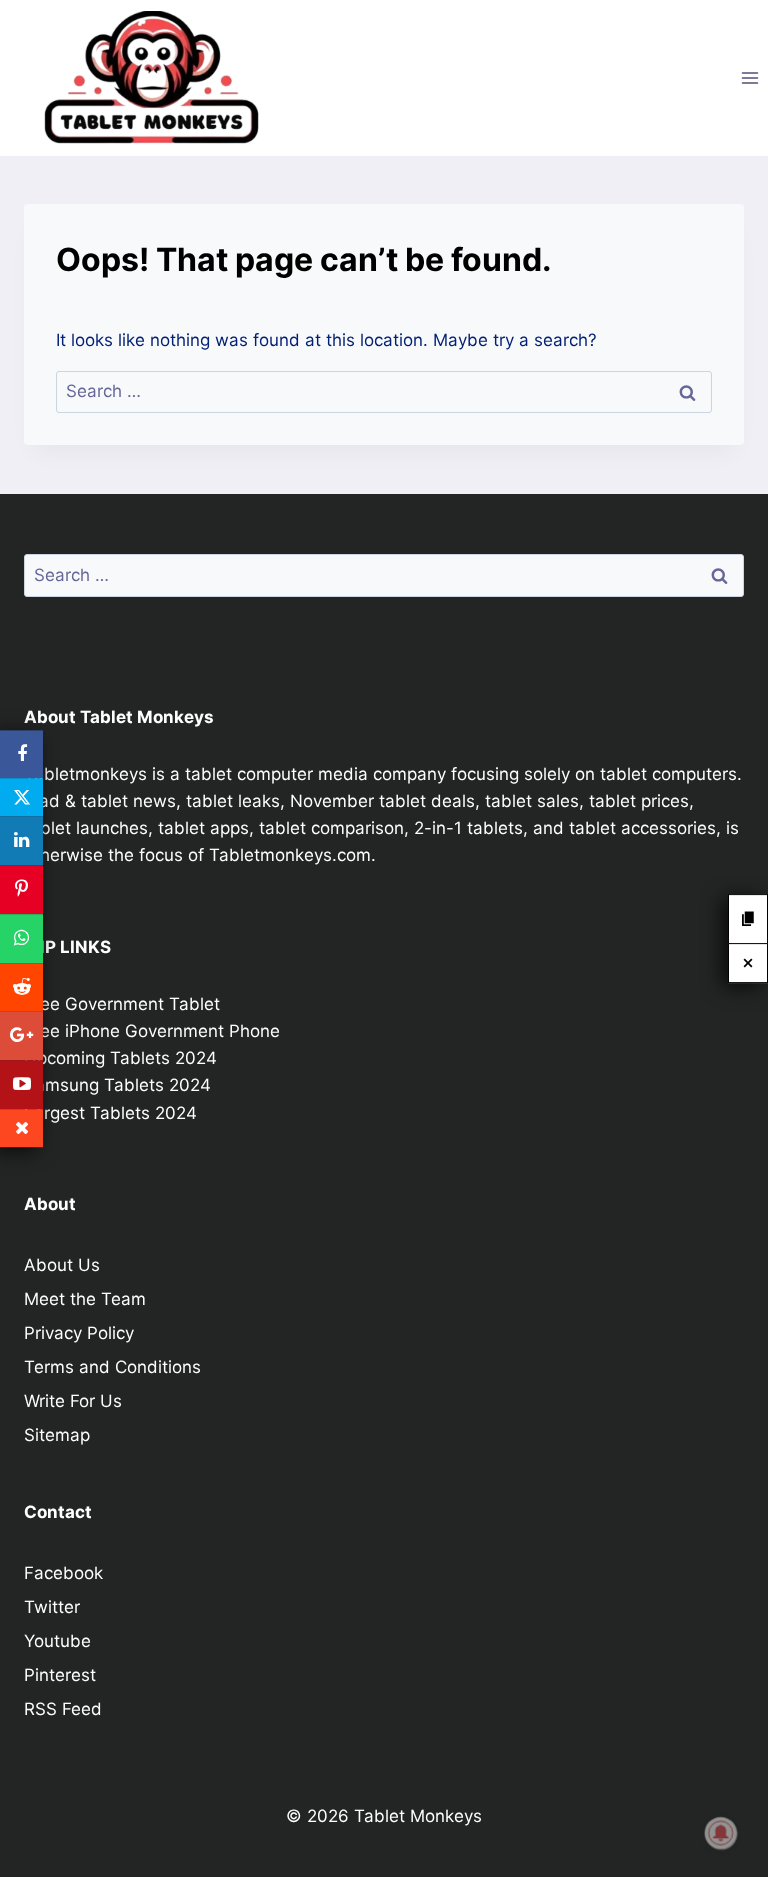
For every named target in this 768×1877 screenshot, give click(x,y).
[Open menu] (749, 77)
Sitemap (57, 1435)
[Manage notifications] (721, 1833)
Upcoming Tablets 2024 (120, 1058)
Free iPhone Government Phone (152, 1031)
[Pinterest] (21, 889)
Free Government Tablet (122, 1004)
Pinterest (60, 1675)
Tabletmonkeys (85, 774)
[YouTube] (21, 1084)
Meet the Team (85, 1299)
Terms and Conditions (112, 1367)
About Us (62, 1265)
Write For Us (73, 1401)
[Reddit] (21, 987)
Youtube (57, 1641)
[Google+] (21, 1036)
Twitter (52, 1607)
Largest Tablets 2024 (110, 1113)
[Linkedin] (21, 841)
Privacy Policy (79, 1333)
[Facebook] (21, 754)
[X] (21, 798)
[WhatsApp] (21, 938)
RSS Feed (63, 1709)
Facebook (63, 1573)
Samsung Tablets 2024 (117, 1085)
